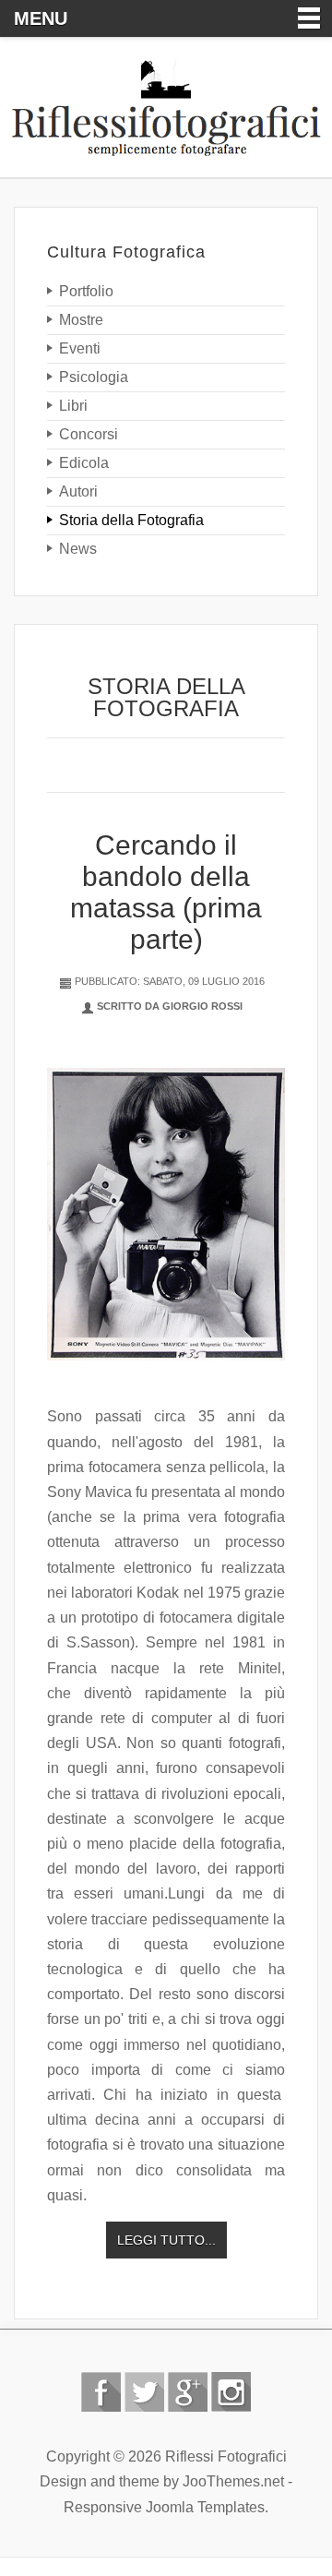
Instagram (231, 2392)
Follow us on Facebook (101, 2392)
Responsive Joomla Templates (164, 2507)
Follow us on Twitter (144, 2392)
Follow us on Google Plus (188, 2392)
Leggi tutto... (166, 2240)
